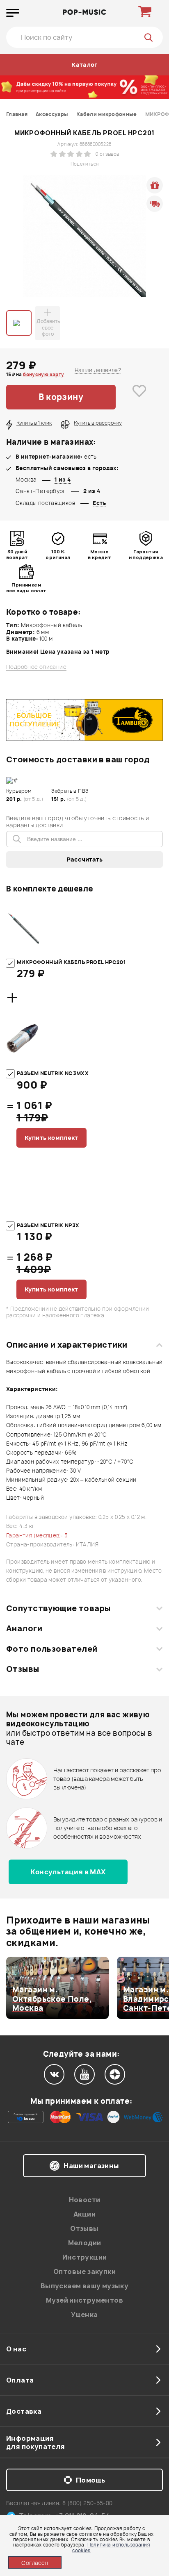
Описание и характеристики (67, 1345)
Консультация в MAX (68, 1872)
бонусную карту (43, 374)
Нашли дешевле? (98, 370)
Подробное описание (36, 667)
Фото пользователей (52, 1649)
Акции (84, 2214)
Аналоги (24, 1628)
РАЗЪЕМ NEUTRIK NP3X (48, 1225)
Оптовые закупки (84, 2271)
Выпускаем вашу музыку (84, 2286)
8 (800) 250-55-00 (88, 2503)
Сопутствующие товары (58, 1608)
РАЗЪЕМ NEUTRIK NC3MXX (53, 1073)
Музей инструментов (84, 2300)
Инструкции (85, 2257)
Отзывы (23, 1669)
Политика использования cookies (111, 2547)
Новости (85, 2200)
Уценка (84, 2315)
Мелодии (85, 2243)
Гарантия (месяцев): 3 (37, 1535)
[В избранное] (139, 397)
